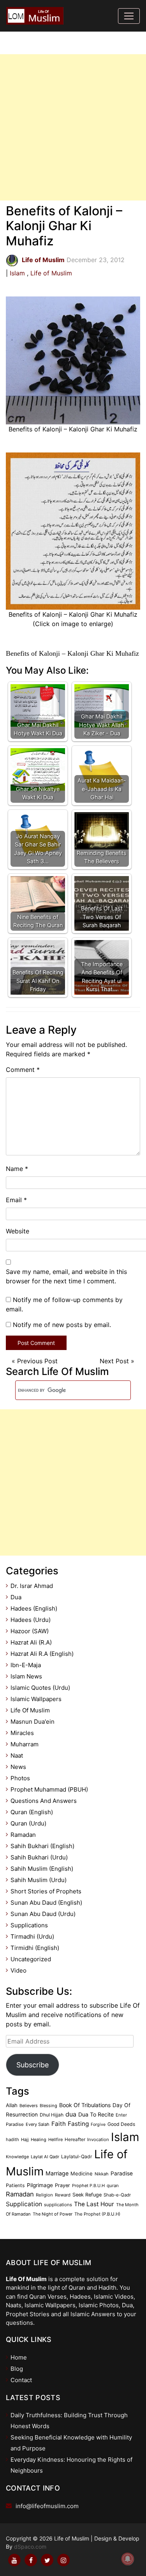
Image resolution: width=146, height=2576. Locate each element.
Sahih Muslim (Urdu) (39, 1880)
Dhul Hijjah (52, 2115)
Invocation (98, 2140)
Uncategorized (31, 1959)
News (18, 1767)
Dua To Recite (96, 2114)
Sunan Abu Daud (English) (46, 1903)
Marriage (57, 2173)
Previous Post (37, 1361)
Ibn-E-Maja (26, 1665)
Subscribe (33, 2065)
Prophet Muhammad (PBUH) (49, 1789)
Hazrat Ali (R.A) (31, 1642)
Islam (17, 273)
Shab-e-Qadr (117, 2195)
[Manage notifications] (128, 2559)
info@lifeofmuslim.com (47, 2506)
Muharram (25, 1744)
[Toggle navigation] (129, 16)
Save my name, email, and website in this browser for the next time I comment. (66, 1276)
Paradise (122, 2173)
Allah (12, 2105)
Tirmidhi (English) (35, 1948)
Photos (20, 1778)
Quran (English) (32, 1812)
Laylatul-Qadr (77, 2156)
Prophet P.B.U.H (88, 2186)
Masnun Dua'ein (33, 1722)
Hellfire (55, 2140)
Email (16, 1200)
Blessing (48, 2106)
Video (18, 1970)
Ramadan (23, 1835)
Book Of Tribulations (85, 2105)
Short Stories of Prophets (46, 1891)
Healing (39, 2140)
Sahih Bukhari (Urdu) (39, 1857)
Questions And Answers (44, 1801)
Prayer (62, 2185)
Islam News (26, 1676)
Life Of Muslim (30, 1710)
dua (71, 2114)
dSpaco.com (30, 2547)
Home (19, 2357)
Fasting (78, 2124)
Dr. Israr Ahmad (32, 1586)
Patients (15, 2185)
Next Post (114, 1361)
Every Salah (38, 2124)
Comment (23, 1070)
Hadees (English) (34, 1608)
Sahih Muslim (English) (42, 1869)
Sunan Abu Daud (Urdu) (43, 1914)
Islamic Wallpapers (36, 1699)
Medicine (82, 2173)
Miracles (22, 1733)
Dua (16, 1597)
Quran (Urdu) (28, 1823)
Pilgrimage (40, 2185)
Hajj (25, 2140)
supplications (58, 2205)
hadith (12, 2140)
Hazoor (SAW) (30, 1631)
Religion (44, 2195)
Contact (21, 2380)
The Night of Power (53, 2214)
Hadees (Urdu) (31, 1620)
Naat (17, 1755)
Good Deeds (121, 2124)
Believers (29, 2106)
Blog (17, 2369)
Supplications (29, 1925)
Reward (63, 2195)
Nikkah (102, 2174)
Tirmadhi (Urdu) (32, 1936)
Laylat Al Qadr (45, 2157)
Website (18, 1231)
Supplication (24, 2204)
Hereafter (75, 2140)
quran (113, 2186)
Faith (59, 2124)
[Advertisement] (73, 127)
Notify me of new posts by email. (62, 1325)
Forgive (98, 2124)
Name (17, 1169)
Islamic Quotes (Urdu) (40, 1688)
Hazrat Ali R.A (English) (42, 1654)
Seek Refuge (87, 2195)
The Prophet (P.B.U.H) (97, 2214)
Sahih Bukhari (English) (42, 1846)
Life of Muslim (51, 273)
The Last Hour (94, 2204)
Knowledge (17, 2157)
